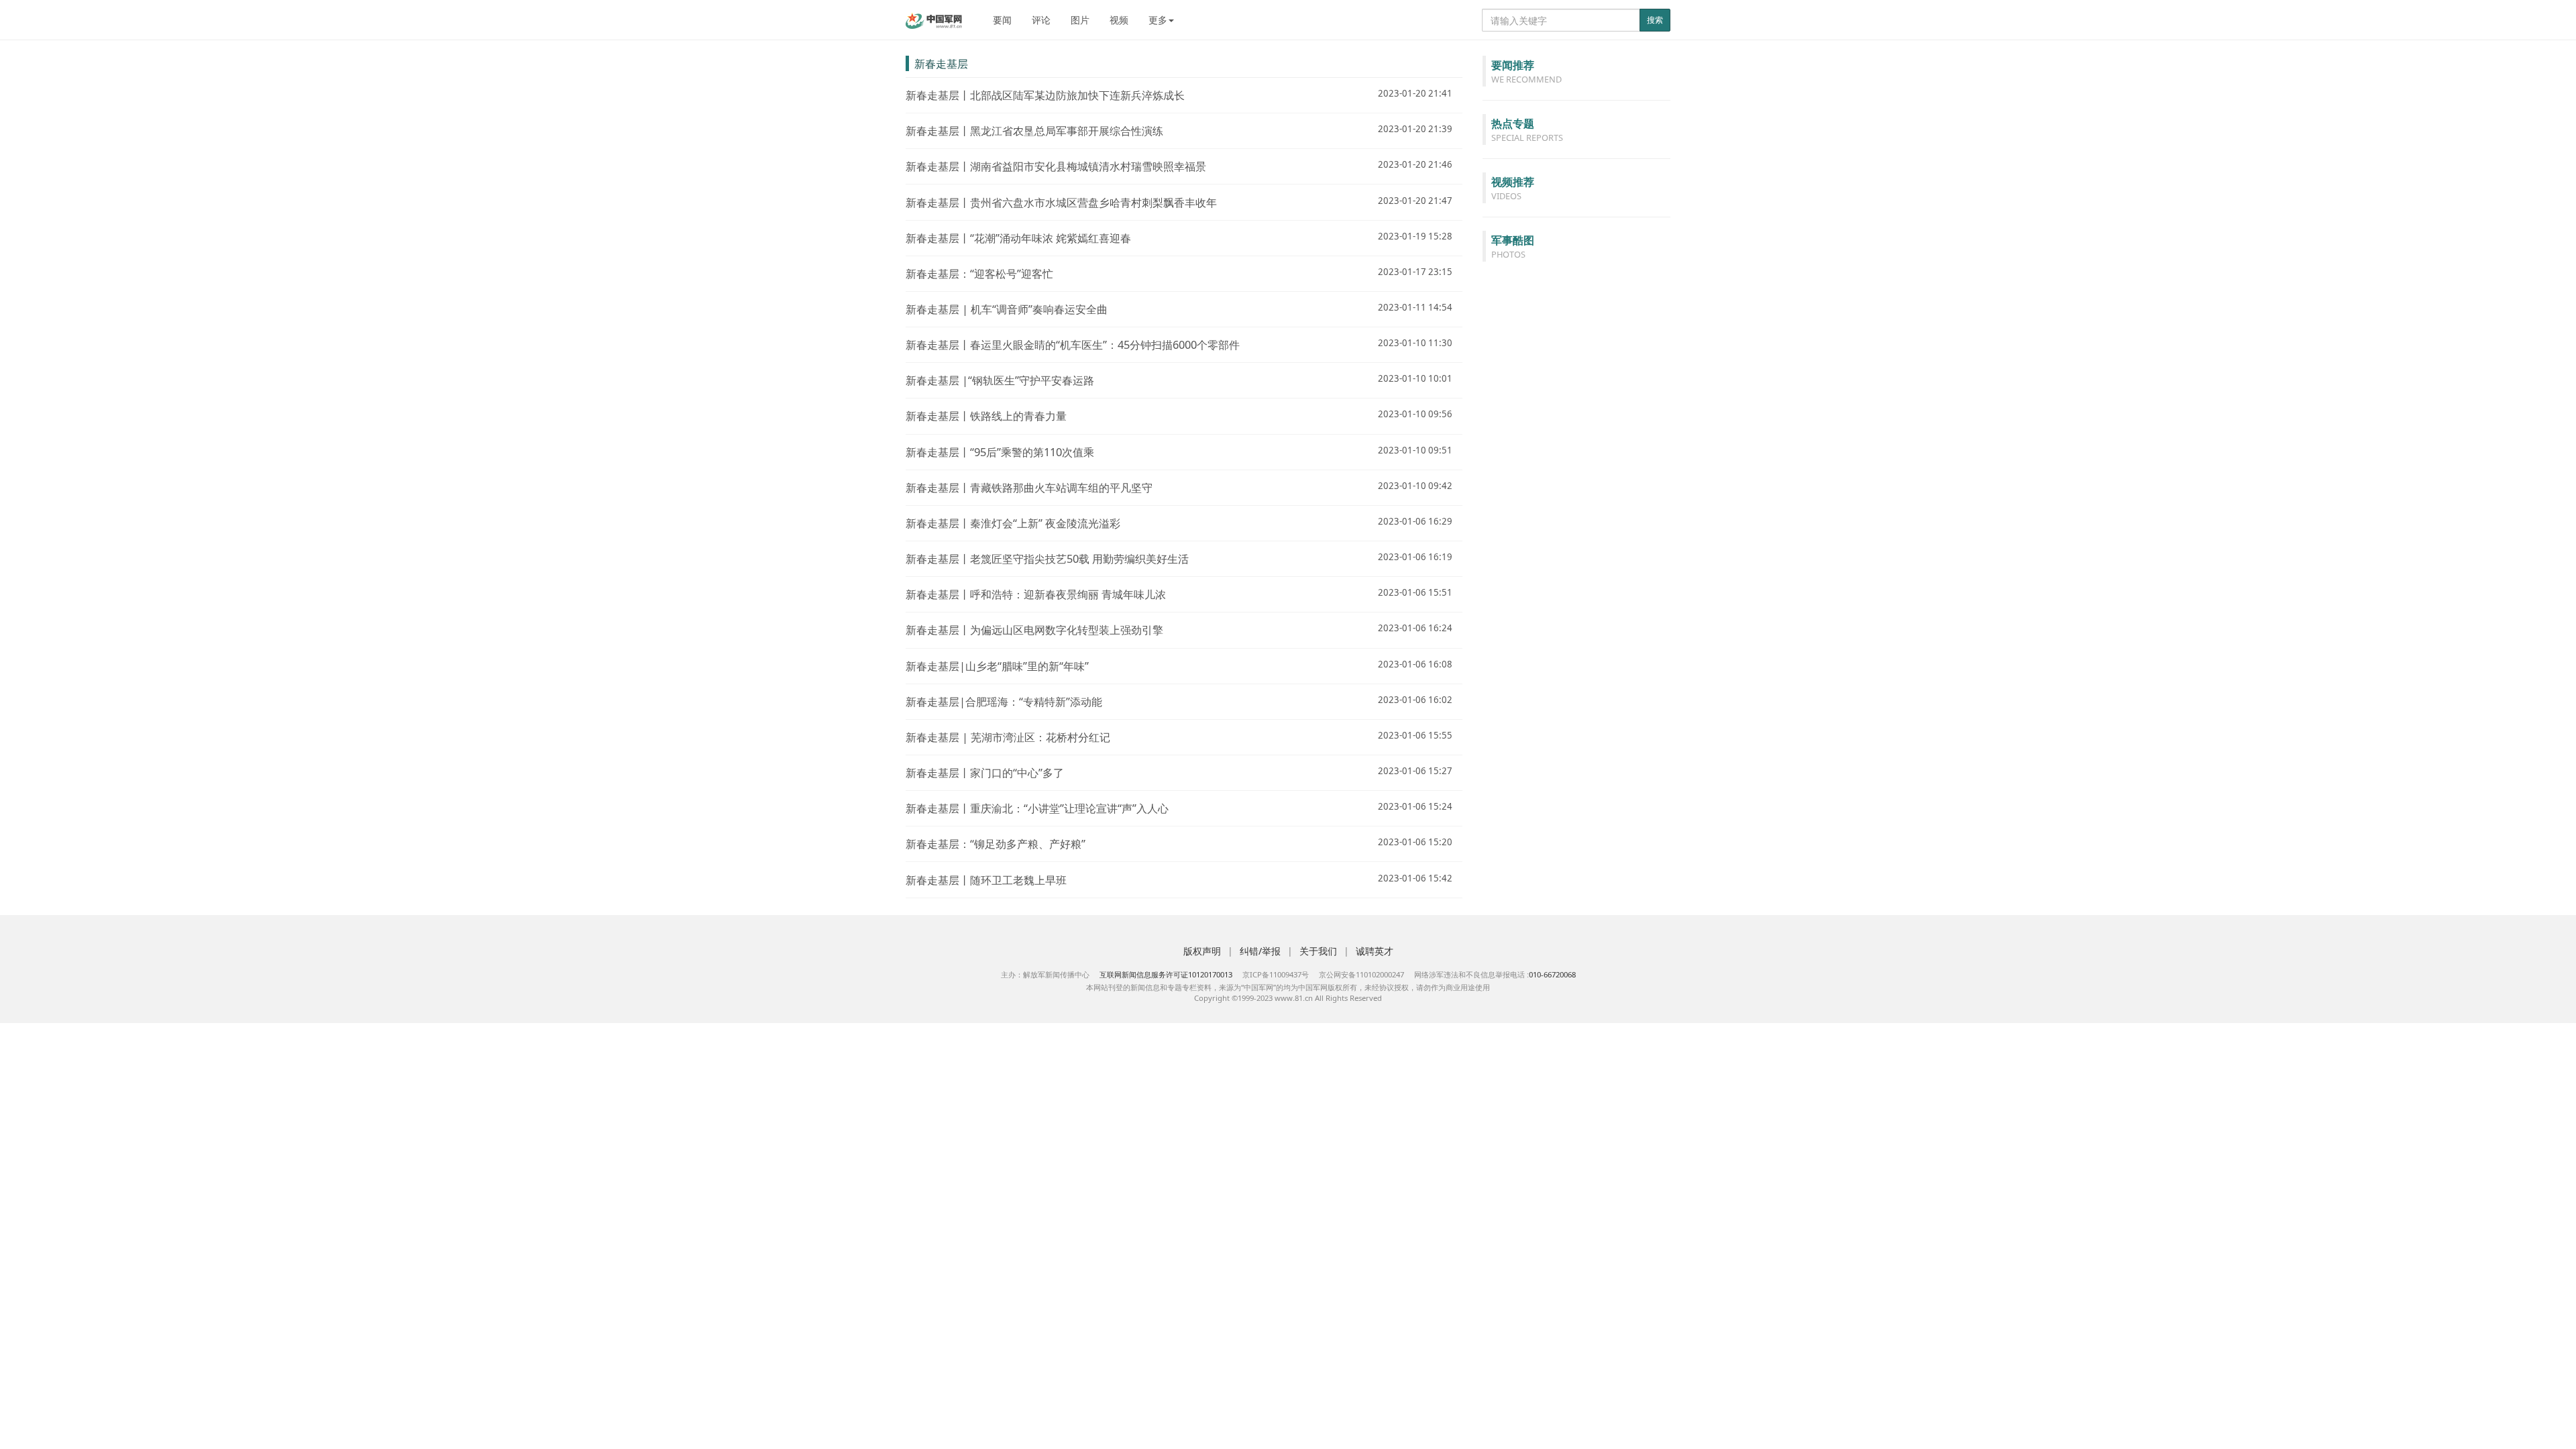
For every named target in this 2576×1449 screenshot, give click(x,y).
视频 (1119, 20)
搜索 (1655, 20)
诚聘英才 (1375, 951)
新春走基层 (941, 63)
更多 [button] (1158, 20)
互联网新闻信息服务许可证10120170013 (1166, 974)
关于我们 (1318, 951)
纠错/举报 (1260, 951)
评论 (1041, 20)
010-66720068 (1552, 974)
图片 (1080, 20)
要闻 (1002, 20)
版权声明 (1202, 951)
